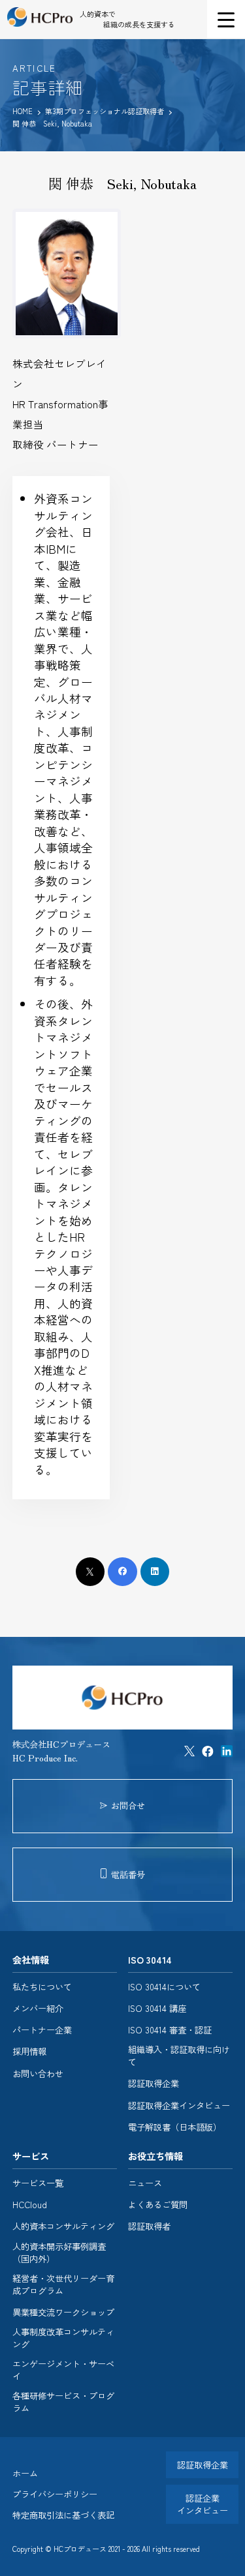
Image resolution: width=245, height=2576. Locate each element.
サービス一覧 (38, 2183)
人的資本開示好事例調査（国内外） (59, 2253)
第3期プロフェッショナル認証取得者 (106, 111)
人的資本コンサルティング (63, 2226)
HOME (23, 111)
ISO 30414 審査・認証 (170, 2030)
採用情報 (29, 2052)
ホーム (25, 2473)
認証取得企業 (154, 2084)
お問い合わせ (38, 2074)
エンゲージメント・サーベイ (63, 2370)
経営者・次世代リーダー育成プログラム (63, 2285)
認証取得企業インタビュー (179, 2106)
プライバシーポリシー (55, 2494)
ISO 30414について (164, 1987)
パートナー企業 (42, 2030)
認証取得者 (149, 2226)
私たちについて (42, 1987)
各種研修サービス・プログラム (63, 2402)
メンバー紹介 (38, 2009)
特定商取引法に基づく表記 (63, 2515)
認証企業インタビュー (203, 2504)
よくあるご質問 (158, 2205)
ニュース (145, 2183)
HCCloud (30, 2205)
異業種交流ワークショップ (63, 2313)
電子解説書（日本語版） (175, 2127)
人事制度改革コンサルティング (63, 2338)
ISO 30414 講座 (157, 2009)
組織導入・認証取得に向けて (179, 2056)
